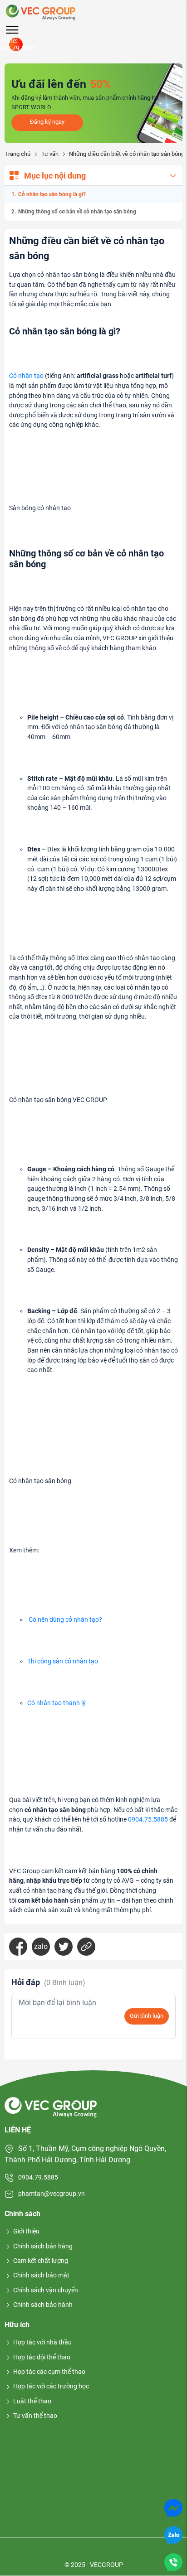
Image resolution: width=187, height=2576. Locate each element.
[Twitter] (64, 1947)
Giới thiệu (26, 2231)
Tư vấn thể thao (35, 2416)
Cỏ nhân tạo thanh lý (57, 1703)
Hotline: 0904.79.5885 (16, 44)
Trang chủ (17, 154)
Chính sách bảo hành (43, 2305)
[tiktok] (81, 2551)
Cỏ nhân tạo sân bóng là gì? (52, 194)
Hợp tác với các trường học (51, 2386)
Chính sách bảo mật (41, 2275)
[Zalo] (173, 2535)
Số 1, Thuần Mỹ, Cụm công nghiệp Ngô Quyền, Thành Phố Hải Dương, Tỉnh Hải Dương (85, 2154)
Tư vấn (50, 154)
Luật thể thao (32, 2401)
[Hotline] (173, 2562)
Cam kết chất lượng (41, 2261)
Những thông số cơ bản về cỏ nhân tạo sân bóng (77, 212)
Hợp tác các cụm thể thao (49, 2372)
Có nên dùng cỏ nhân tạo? (65, 1620)
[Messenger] (173, 2507)
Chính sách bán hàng (43, 2246)
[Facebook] (18, 1947)
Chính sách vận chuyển (46, 2290)
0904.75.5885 (148, 1820)
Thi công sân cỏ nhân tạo (63, 1661)
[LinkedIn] (86, 1947)
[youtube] (58, 2551)
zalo (41, 1946)
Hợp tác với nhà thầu (42, 2342)
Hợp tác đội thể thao (42, 2357)
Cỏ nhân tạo (26, 376)
